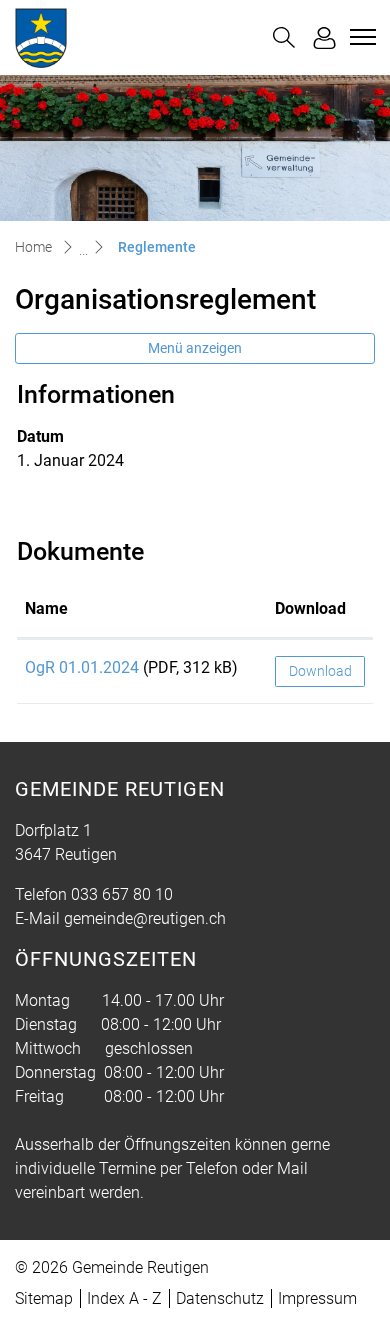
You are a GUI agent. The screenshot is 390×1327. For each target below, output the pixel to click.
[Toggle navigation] (360, 37)
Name (46, 608)
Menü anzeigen (195, 348)
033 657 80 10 (122, 894)
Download (310, 608)
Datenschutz (220, 1298)
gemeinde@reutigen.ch (145, 918)
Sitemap (44, 1298)
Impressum (317, 1298)
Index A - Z (124, 1298)
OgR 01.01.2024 (82, 667)
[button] (284, 37)
